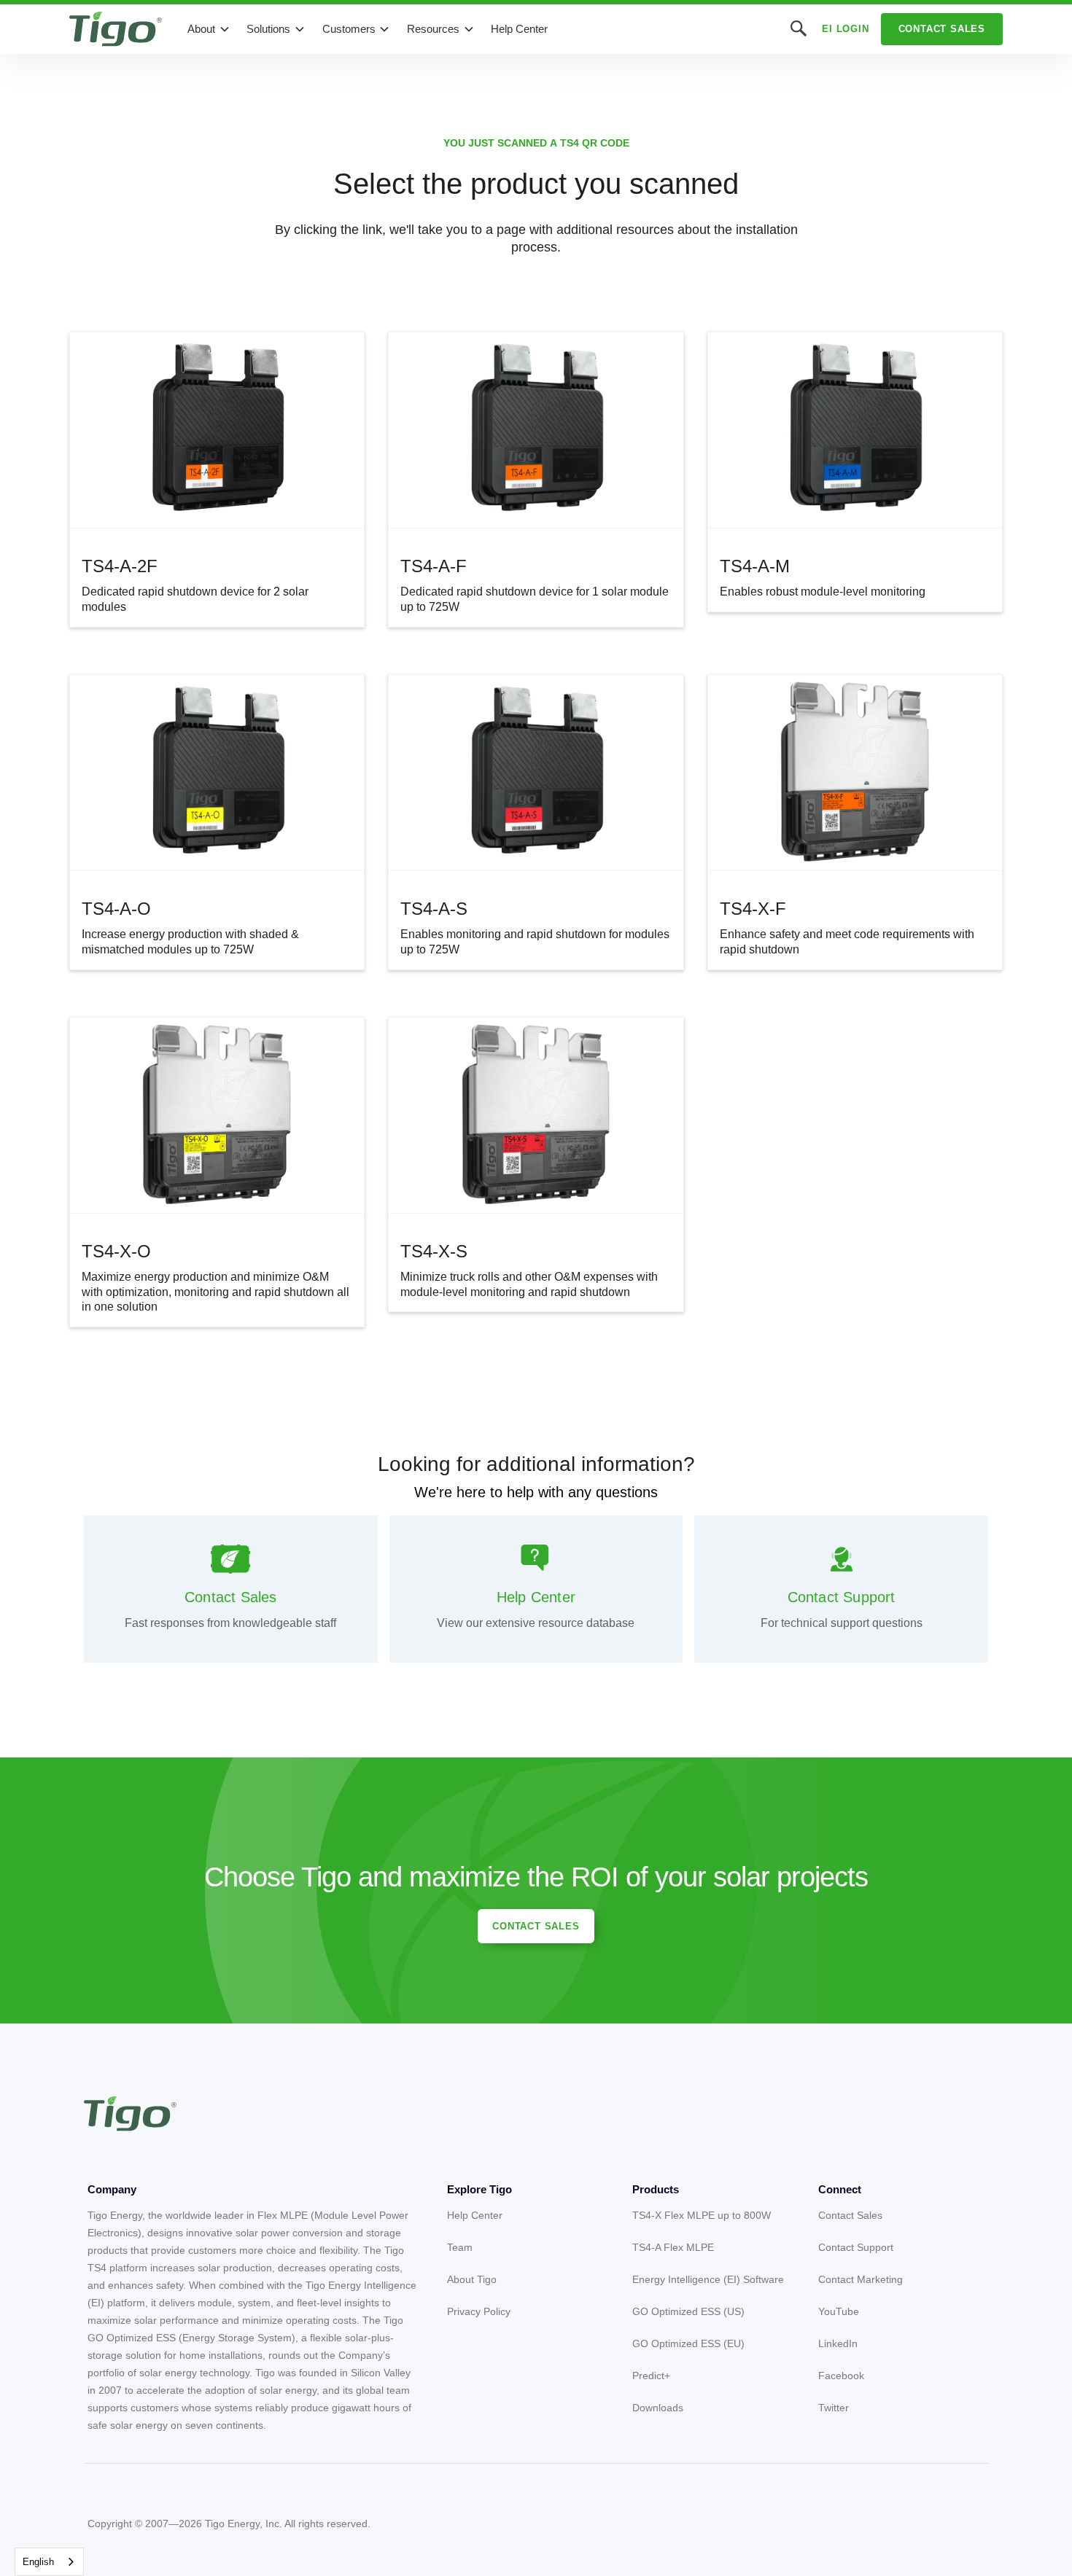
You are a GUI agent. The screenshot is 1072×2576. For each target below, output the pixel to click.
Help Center (519, 29)
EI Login (845, 29)
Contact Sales (942, 29)
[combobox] (49, 2562)
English (38, 2562)
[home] (116, 29)
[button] (209, 29)
